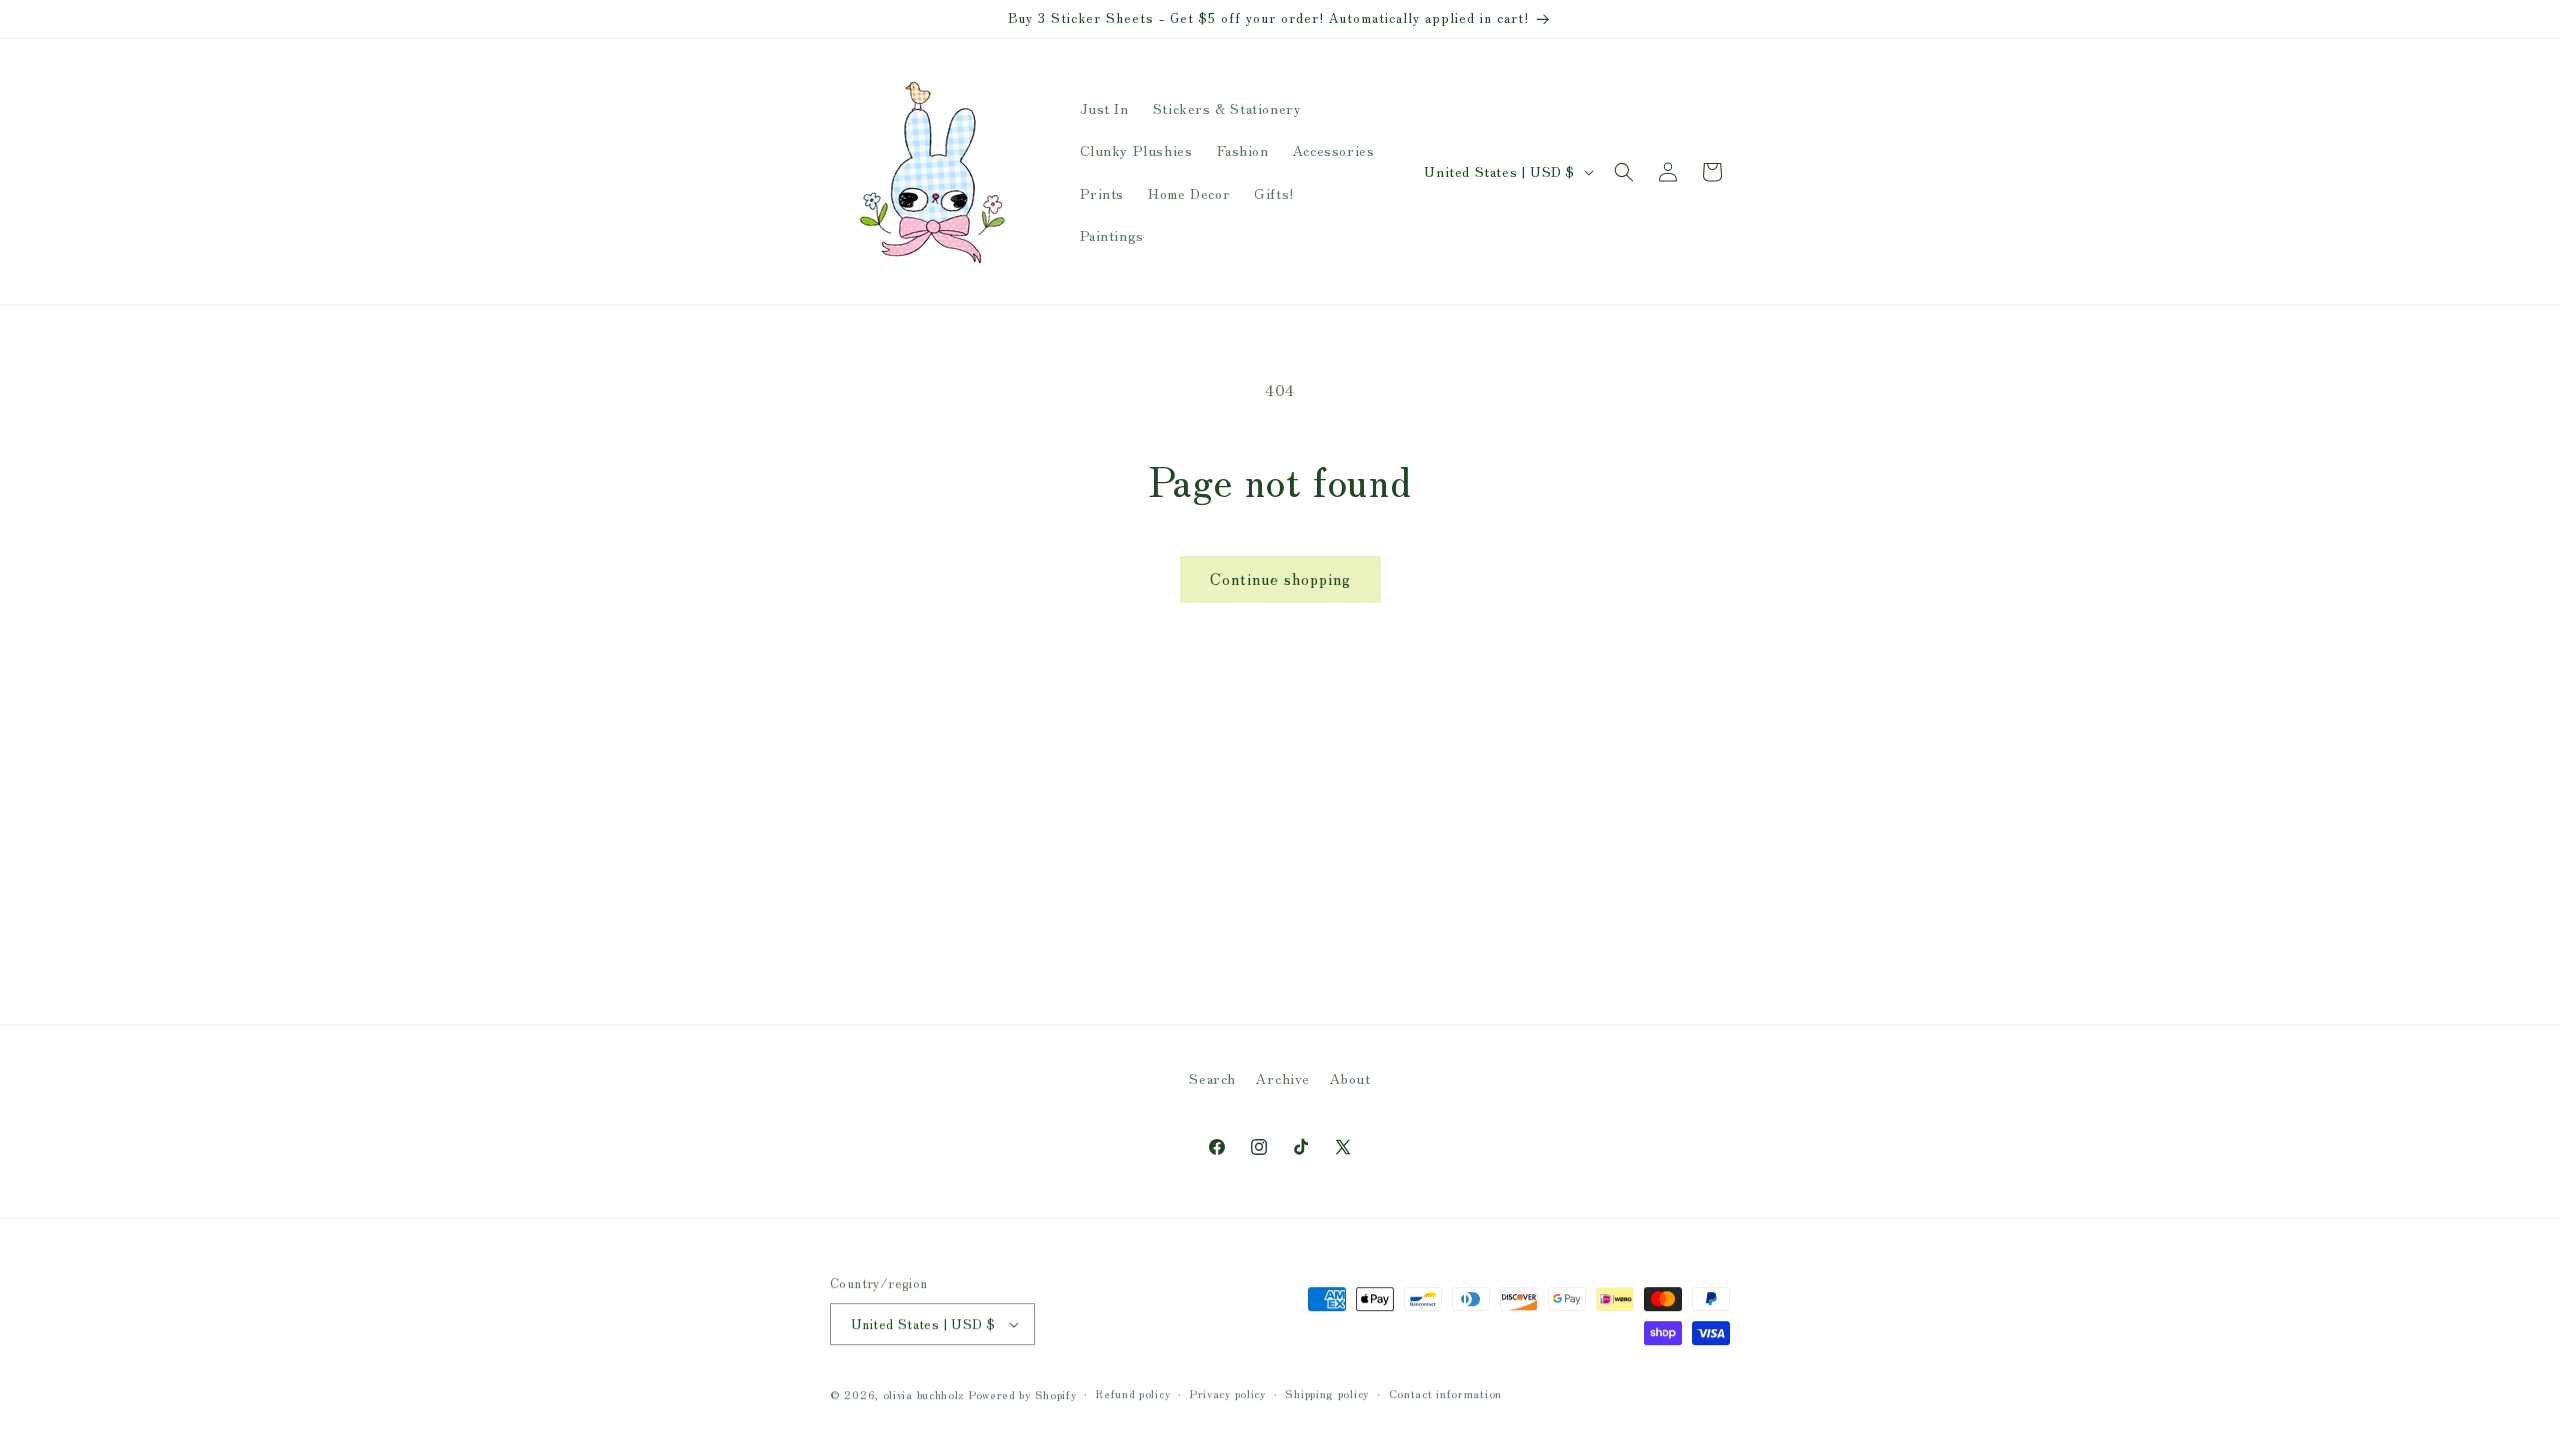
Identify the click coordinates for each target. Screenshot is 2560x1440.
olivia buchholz (924, 1394)
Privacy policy (1228, 1393)
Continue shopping (1280, 578)
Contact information (1445, 1393)
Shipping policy (1327, 1393)
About (1350, 1078)
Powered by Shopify (1023, 1394)
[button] (1624, 172)
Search (1212, 1078)
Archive (1283, 1078)
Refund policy (1133, 1393)
